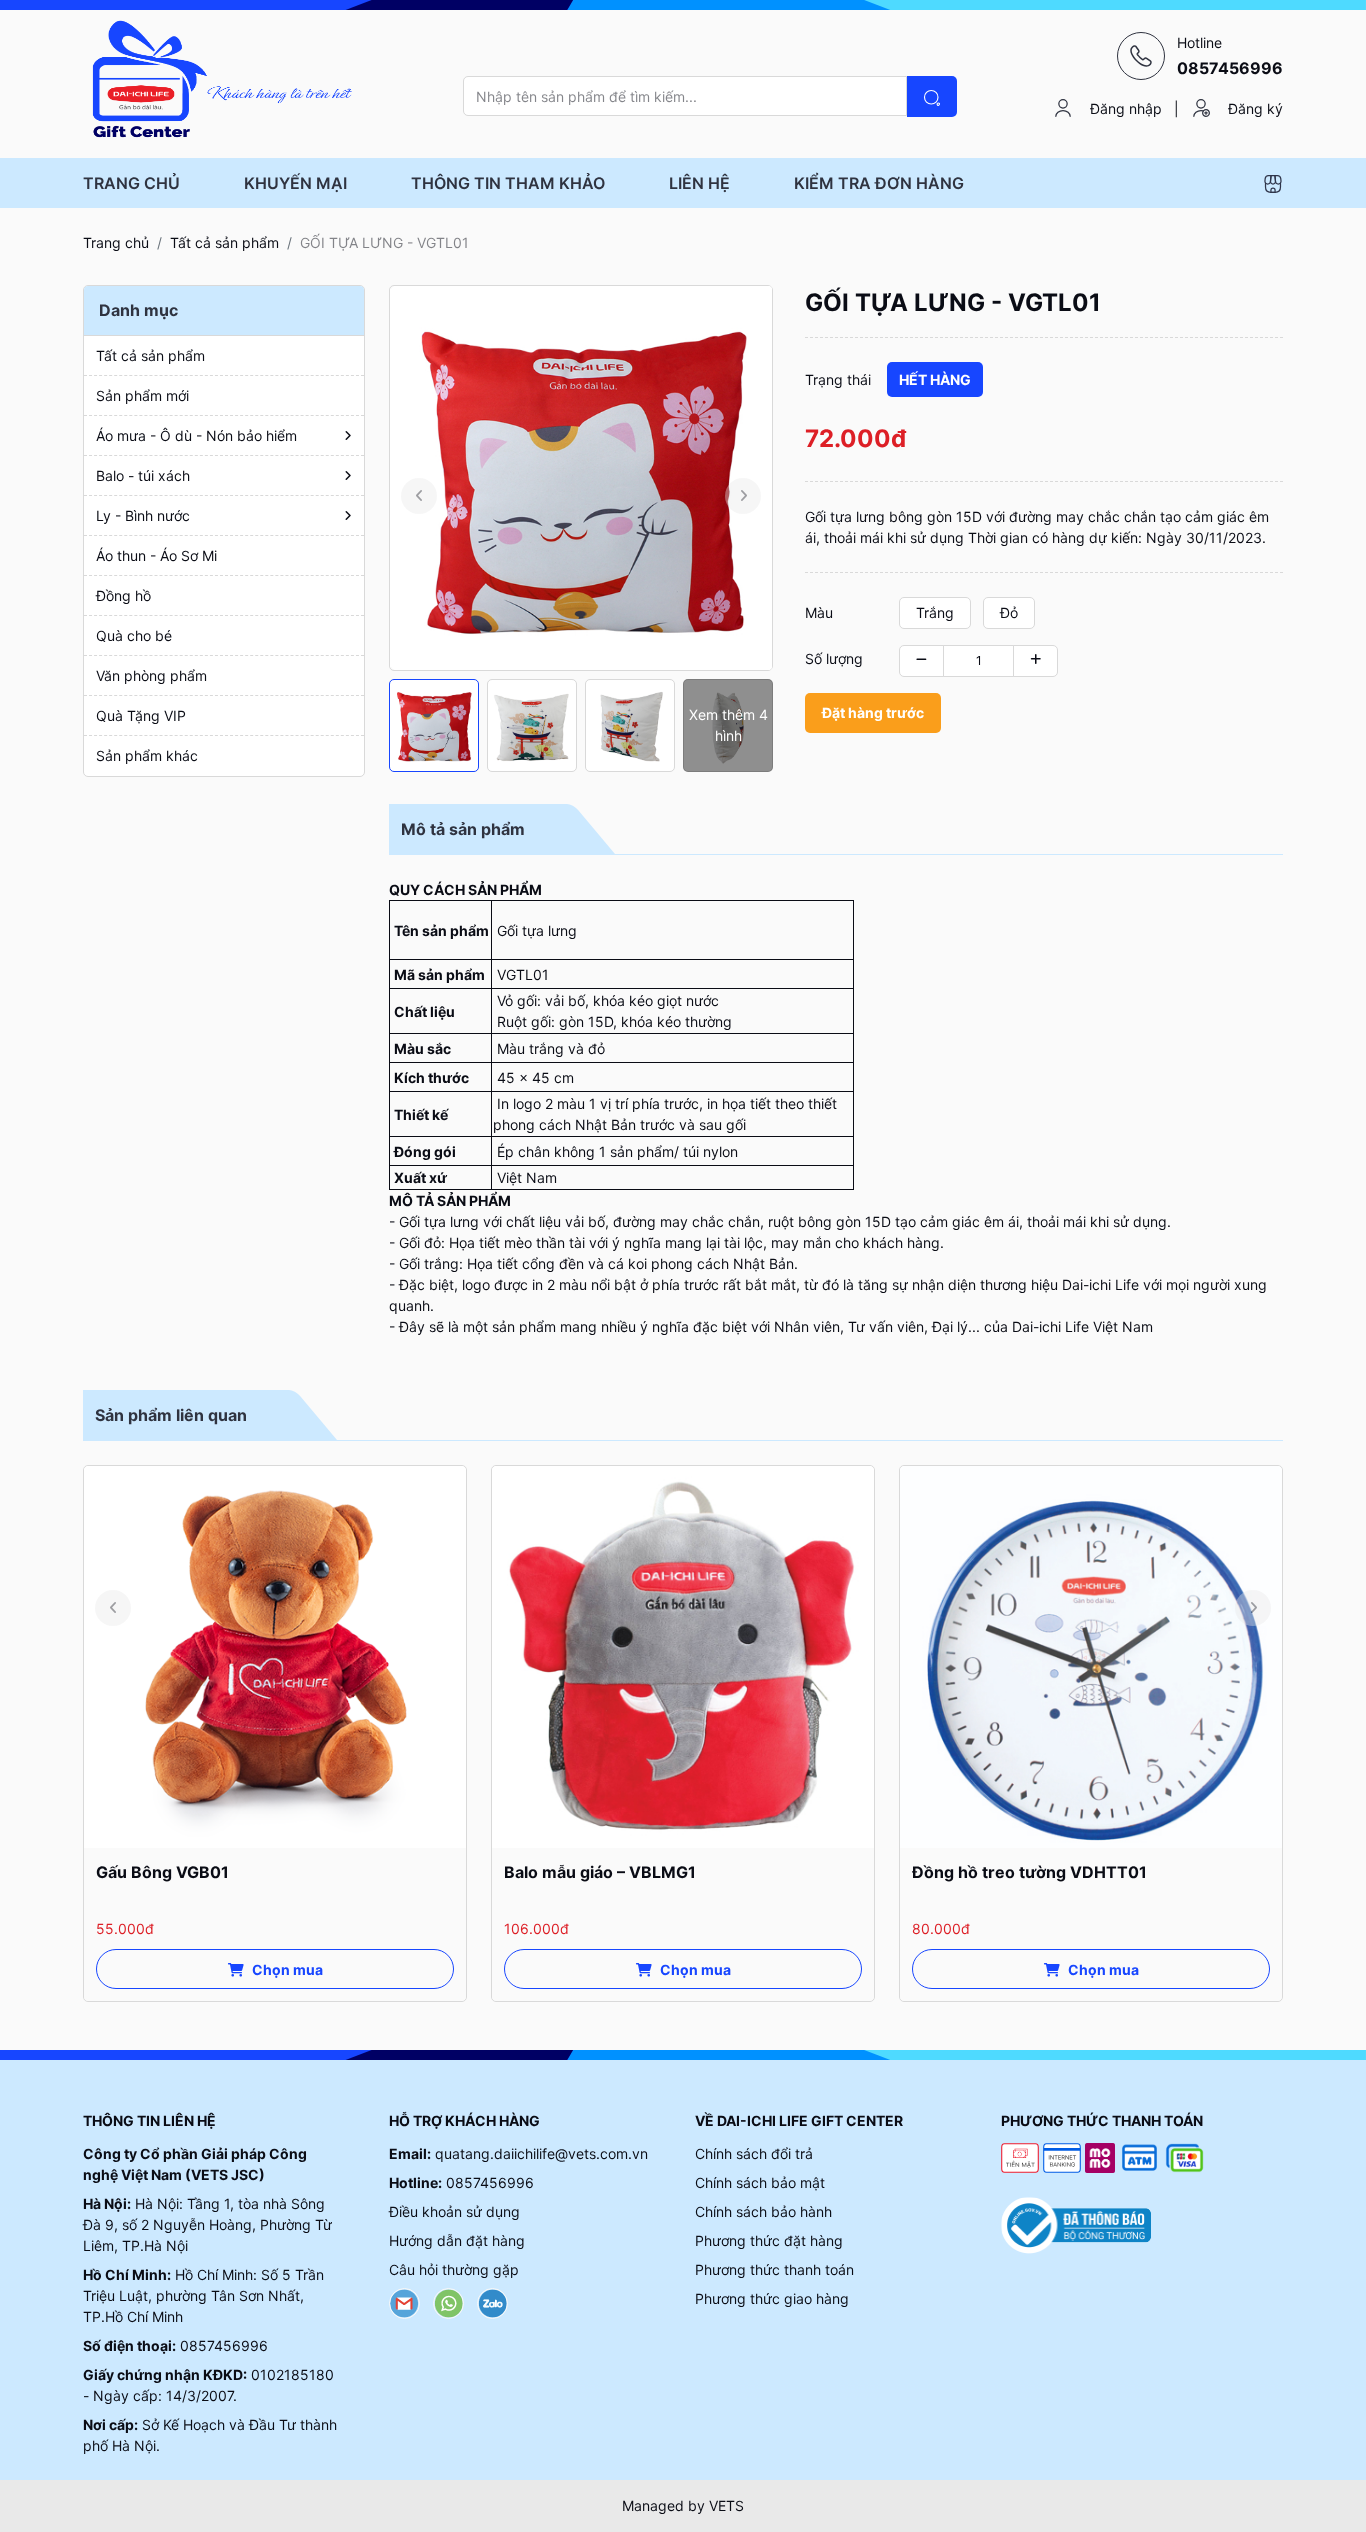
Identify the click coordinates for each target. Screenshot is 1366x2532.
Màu (819, 612)
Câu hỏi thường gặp (454, 2269)
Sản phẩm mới (142, 395)
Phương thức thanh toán (774, 2269)
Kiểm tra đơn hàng (879, 183)
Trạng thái (838, 379)
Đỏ (1009, 612)
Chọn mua (287, 1969)
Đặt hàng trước (873, 712)
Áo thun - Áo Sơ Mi (156, 555)
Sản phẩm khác (147, 755)
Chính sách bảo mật (760, 2182)
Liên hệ (699, 183)
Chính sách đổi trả (754, 2153)
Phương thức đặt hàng (769, 2240)
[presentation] (419, 496)
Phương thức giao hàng (772, 2298)
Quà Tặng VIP (141, 715)
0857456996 (224, 2345)
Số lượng (834, 658)
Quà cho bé (134, 635)
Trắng (935, 612)
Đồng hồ (123, 595)
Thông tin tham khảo (508, 183)
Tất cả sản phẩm (224, 242)
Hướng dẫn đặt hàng (457, 2240)
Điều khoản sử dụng (454, 2211)
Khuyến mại (295, 183)
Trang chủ (131, 183)
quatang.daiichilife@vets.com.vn (541, 2153)
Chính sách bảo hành (763, 2211)
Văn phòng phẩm (151, 675)
